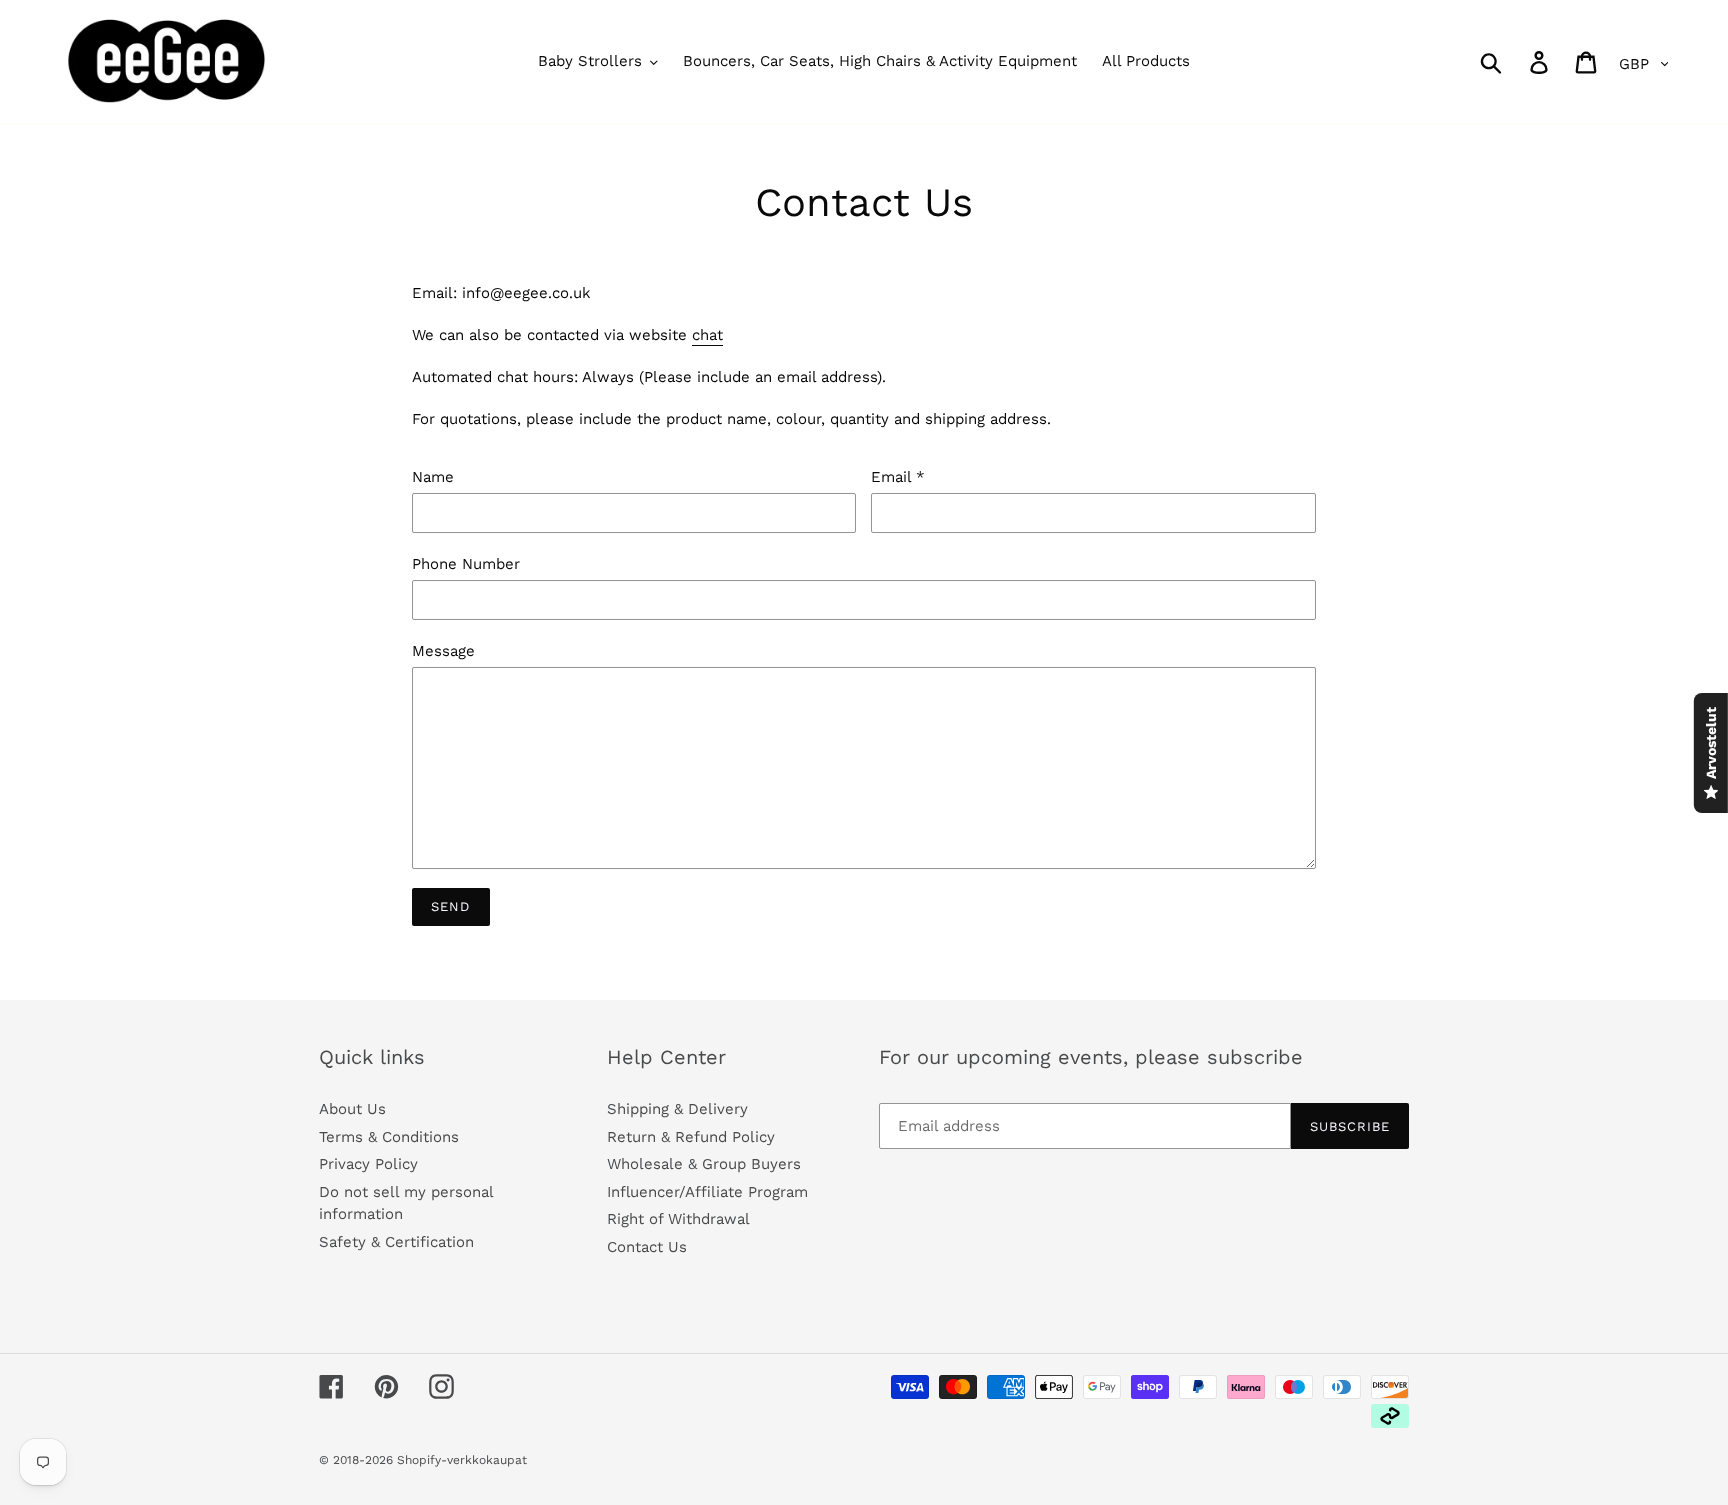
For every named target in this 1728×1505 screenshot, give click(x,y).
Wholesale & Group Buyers (704, 1164)
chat (707, 335)
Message (443, 651)
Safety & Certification (396, 1242)
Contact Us (647, 1247)
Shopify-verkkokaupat (462, 1460)
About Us (352, 1109)
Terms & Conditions (389, 1137)
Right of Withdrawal (678, 1219)
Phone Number (466, 564)
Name (433, 477)
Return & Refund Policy (691, 1137)
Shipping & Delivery (677, 1109)
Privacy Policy (368, 1164)
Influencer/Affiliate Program (707, 1192)
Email (898, 477)
